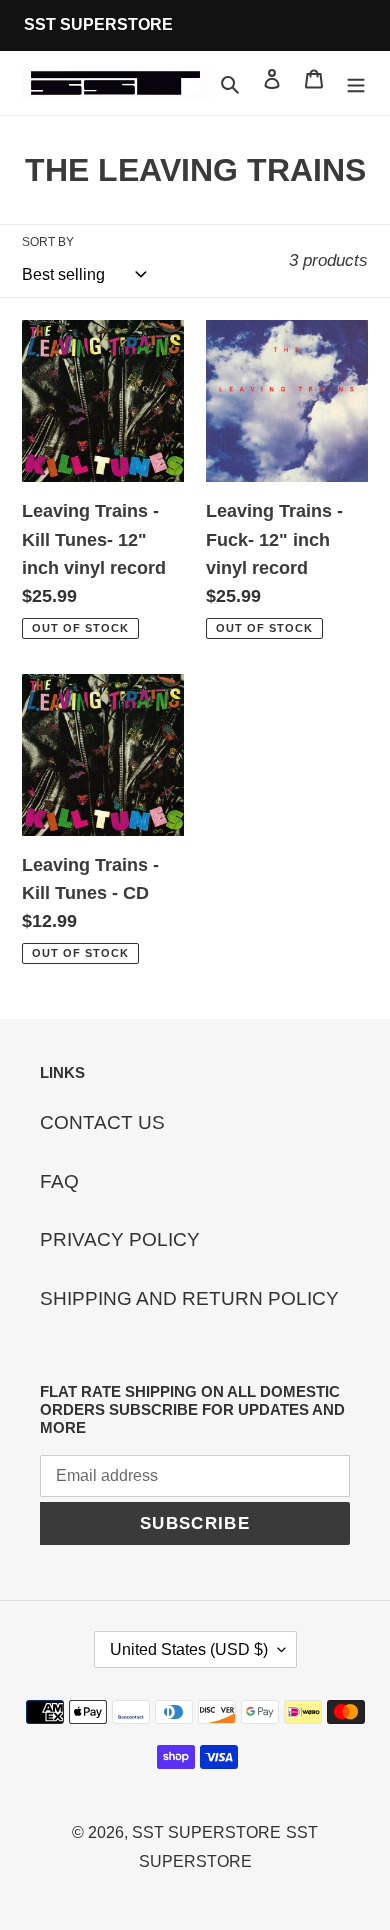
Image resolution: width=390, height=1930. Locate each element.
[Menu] (356, 83)
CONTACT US (102, 1122)
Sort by (48, 242)
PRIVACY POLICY (120, 1239)
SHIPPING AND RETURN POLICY (189, 1298)
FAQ (59, 1181)
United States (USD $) (189, 1649)
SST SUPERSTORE (206, 1832)
